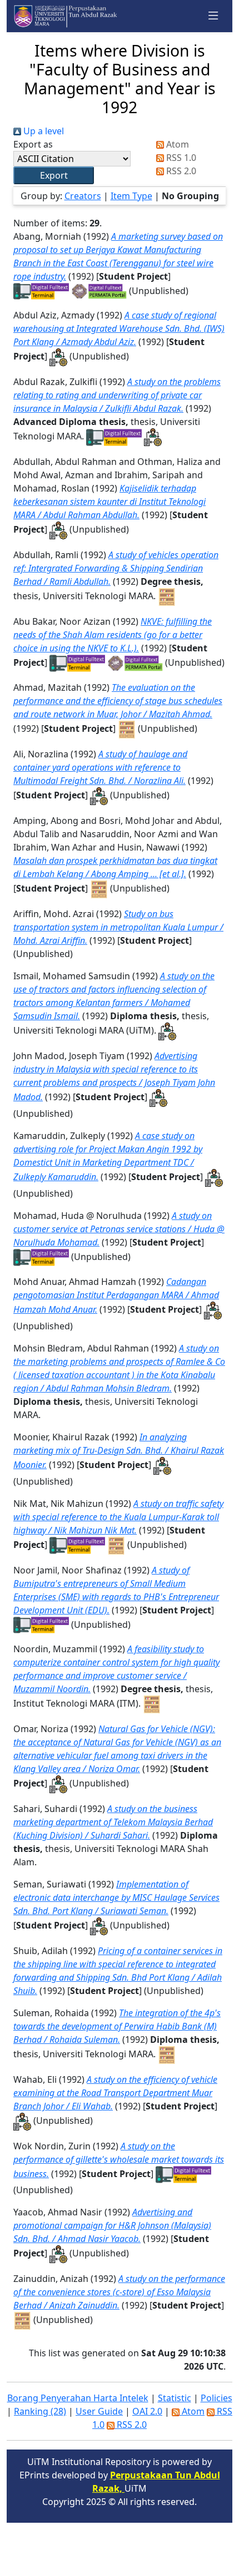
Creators (83, 196)
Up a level (43, 131)
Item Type (131, 196)
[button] (54, 175)
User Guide (99, 2411)
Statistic (175, 2398)
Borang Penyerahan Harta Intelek (78, 2398)
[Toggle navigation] (213, 16)
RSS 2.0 (180, 171)
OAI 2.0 (147, 2411)
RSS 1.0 (180, 158)
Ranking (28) (40, 2411)
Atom (176, 144)
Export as (33, 144)
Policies (216, 2398)
